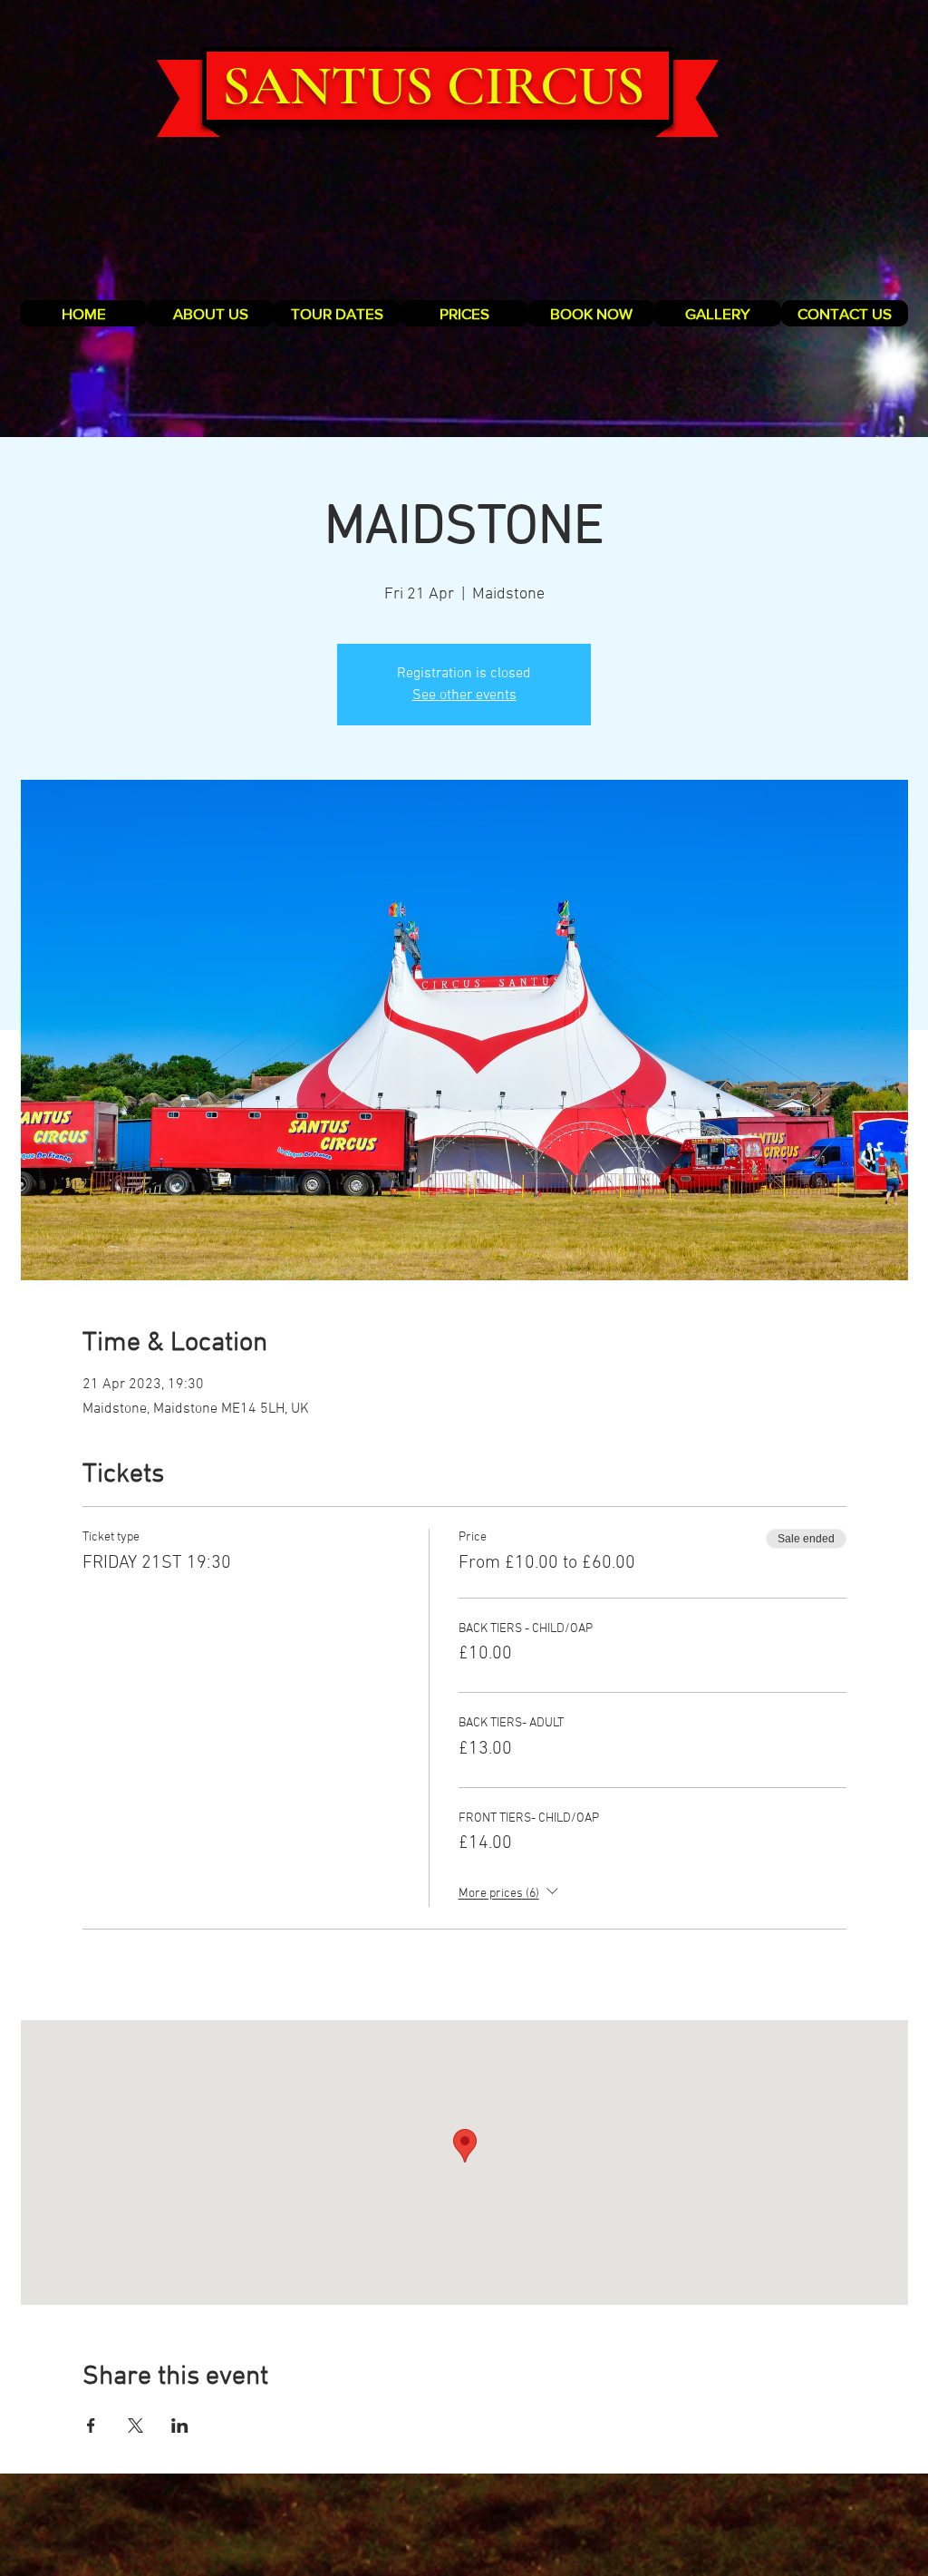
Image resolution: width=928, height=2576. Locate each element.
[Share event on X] (135, 2425)
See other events (464, 695)
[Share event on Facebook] (91, 2425)
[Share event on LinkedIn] (180, 2425)
